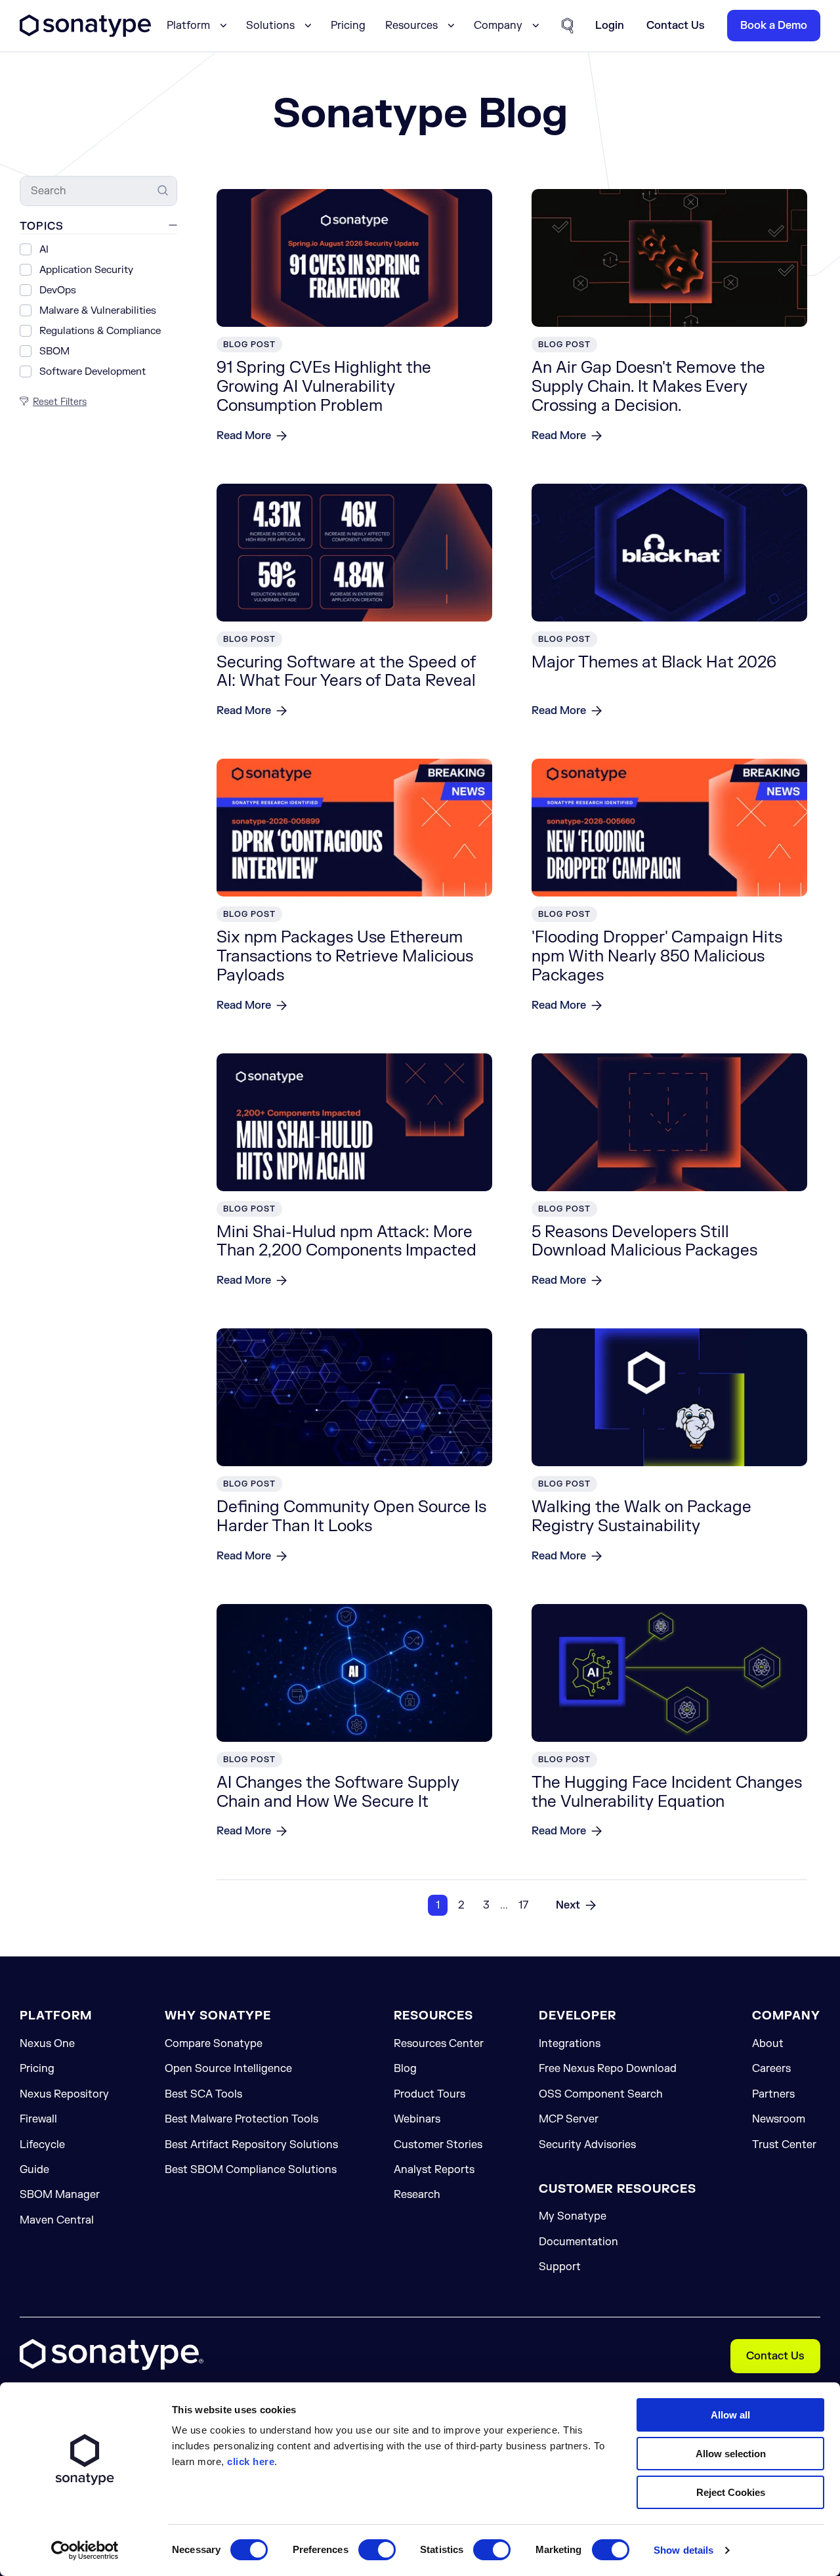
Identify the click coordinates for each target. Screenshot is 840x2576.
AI (44, 250)
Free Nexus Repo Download (608, 2069)
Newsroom (779, 2119)
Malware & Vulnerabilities (98, 311)
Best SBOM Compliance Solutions (251, 2170)
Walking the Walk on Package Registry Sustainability (641, 1517)
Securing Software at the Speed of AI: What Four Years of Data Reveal (346, 672)
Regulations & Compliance (100, 332)
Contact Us (775, 2356)
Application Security (86, 271)
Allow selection (731, 2454)
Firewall (38, 2119)
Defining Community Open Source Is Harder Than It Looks (351, 1517)
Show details (683, 2550)
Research (417, 2195)
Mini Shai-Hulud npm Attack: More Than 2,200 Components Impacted (346, 1242)
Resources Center (439, 2044)
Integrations (570, 2044)
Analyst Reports (434, 2170)
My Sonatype (573, 2216)
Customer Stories (438, 2145)
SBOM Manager (60, 2195)
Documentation (578, 2242)
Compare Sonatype (214, 2044)
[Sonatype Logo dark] (85, 33)
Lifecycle (42, 2145)
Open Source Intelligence (228, 2069)
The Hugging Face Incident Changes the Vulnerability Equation (667, 1792)
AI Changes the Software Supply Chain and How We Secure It (338, 1792)
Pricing (348, 26)
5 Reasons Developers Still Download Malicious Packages (644, 1242)
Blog (405, 2069)
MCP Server (569, 2119)
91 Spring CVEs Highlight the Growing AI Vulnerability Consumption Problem (324, 387)
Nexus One (47, 2044)
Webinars (417, 2119)
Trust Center (784, 2145)
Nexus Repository (64, 2094)
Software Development (93, 372)
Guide (34, 2170)
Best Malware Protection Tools (241, 2119)
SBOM (54, 352)
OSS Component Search (601, 2094)
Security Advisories (587, 2145)
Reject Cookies (731, 2492)
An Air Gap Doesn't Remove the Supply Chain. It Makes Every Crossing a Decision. (648, 387)
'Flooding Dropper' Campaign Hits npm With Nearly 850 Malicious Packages (657, 957)
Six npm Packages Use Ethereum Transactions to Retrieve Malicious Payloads (345, 957)
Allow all (730, 2415)
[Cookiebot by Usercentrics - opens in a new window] (85, 2550)
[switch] (377, 2550)
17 (523, 1905)
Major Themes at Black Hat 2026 (654, 663)
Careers (771, 2069)
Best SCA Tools (203, 2094)
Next (568, 1905)
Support (560, 2267)
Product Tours (430, 2094)
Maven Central (57, 2220)
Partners (773, 2094)
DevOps (58, 291)
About (768, 2044)
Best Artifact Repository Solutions (251, 2145)
